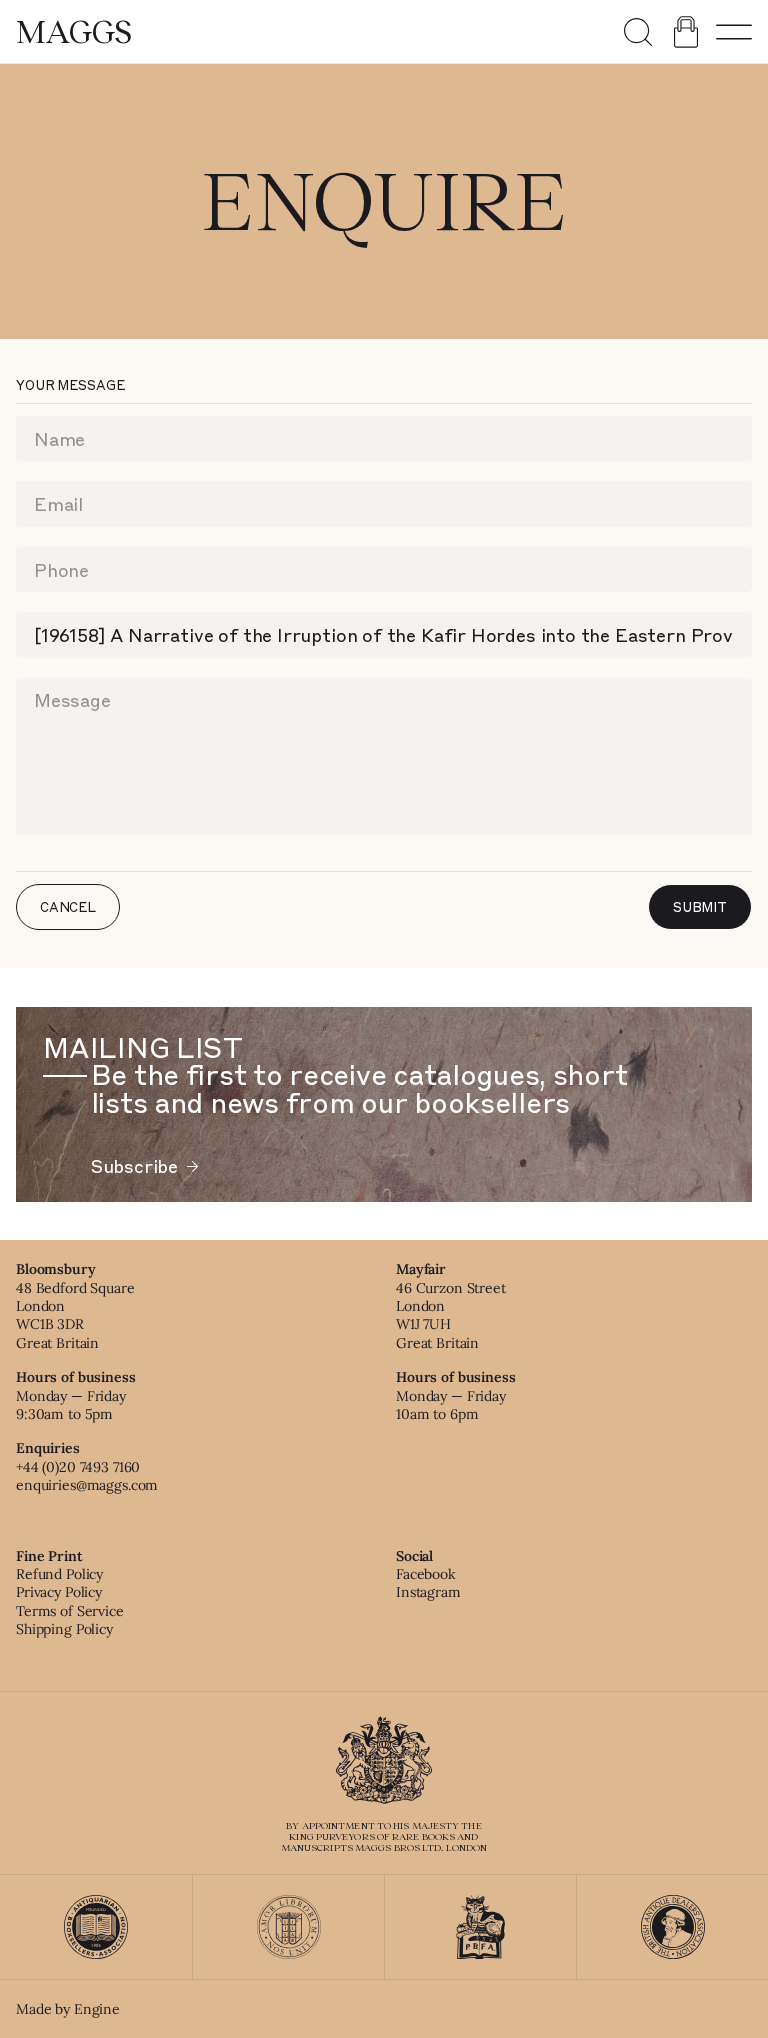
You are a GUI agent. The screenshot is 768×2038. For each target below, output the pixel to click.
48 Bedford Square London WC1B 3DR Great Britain (75, 1315)
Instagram (428, 1592)
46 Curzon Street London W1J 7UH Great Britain (451, 1315)
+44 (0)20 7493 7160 (78, 1467)
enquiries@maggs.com (87, 1485)
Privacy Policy (59, 1592)
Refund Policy (59, 1574)
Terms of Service (70, 1611)
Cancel (68, 906)
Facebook (426, 1574)
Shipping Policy (64, 1629)
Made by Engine (68, 2009)
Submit (700, 906)
